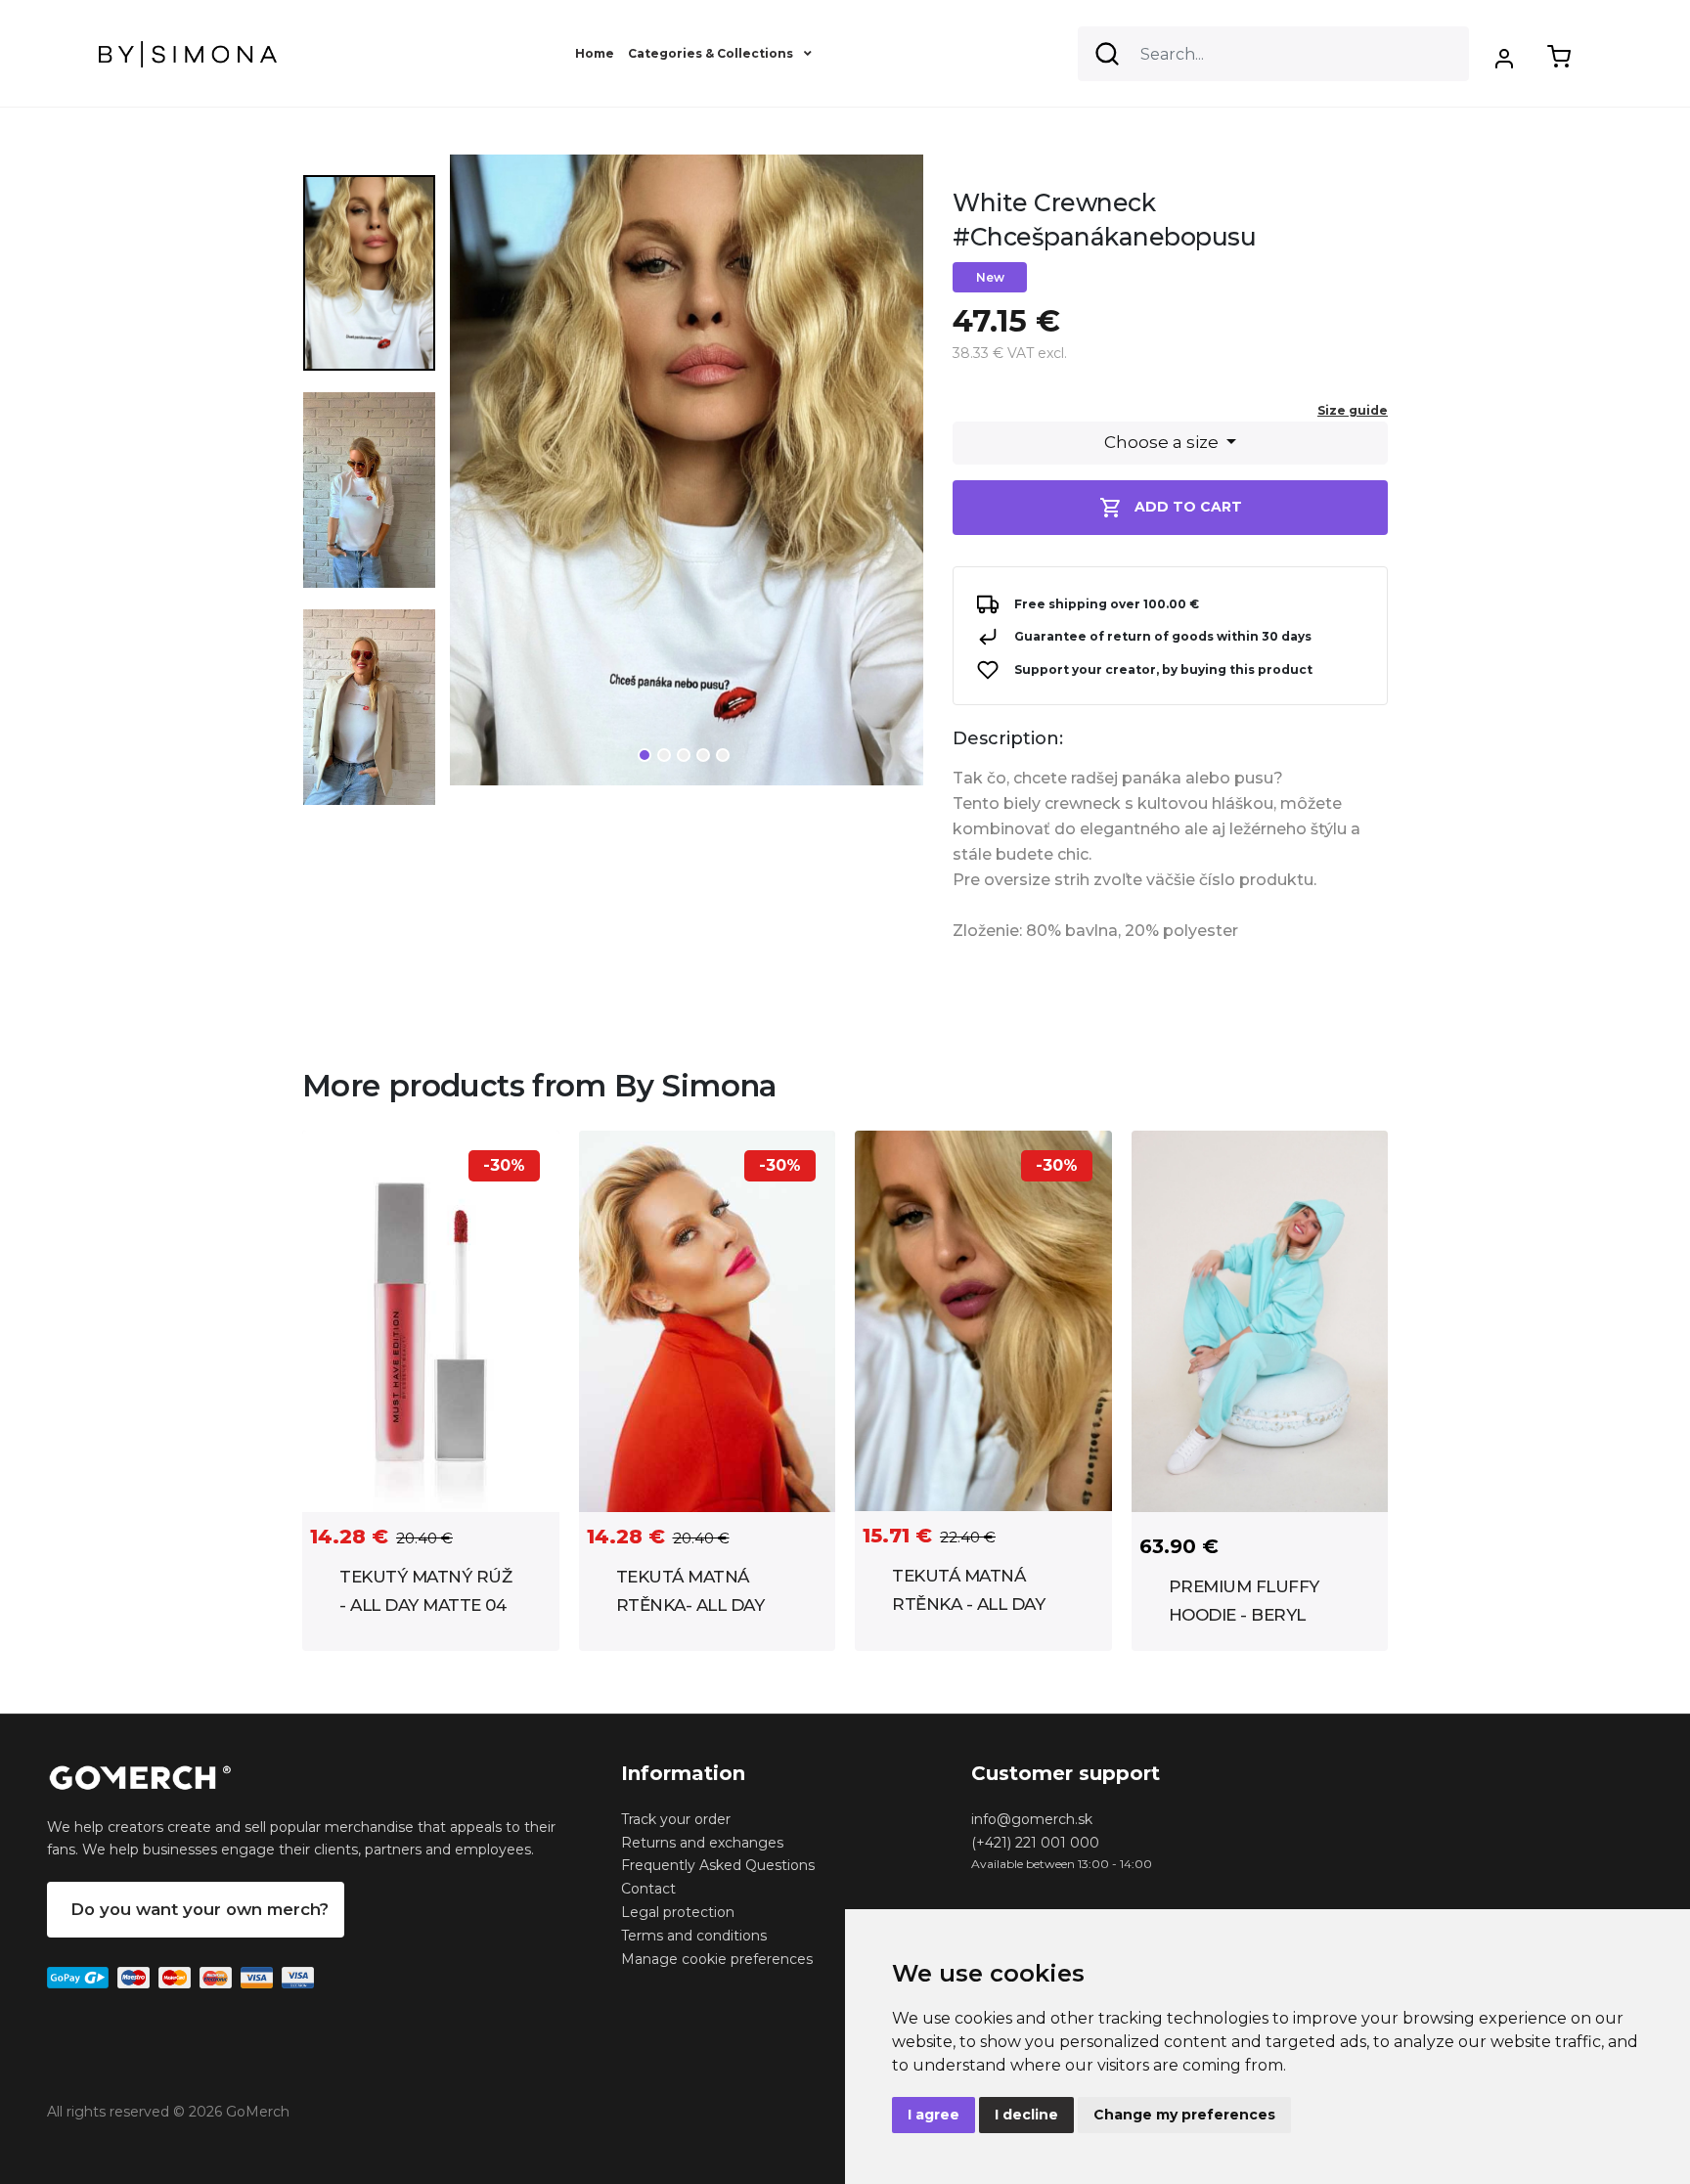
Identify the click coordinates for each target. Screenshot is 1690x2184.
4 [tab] (703, 755)
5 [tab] (723, 755)
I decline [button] (1026, 2115)
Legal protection (678, 1912)
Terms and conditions (694, 1936)
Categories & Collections (712, 53)
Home (595, 53)
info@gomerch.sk (1032, 1819)
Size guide (1353, 410)
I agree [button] (934, 2115)
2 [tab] (664, 755)
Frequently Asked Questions (718, 1865)
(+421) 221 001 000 (1035, 1843)
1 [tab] (645, 755)
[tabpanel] (687, 478)
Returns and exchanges (702, 1843)
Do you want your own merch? (200, 1909)
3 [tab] (684, 755)
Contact (648, 1889)
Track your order (676, 1819)
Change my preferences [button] (1184, 2115)
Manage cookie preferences (717, 1959)
